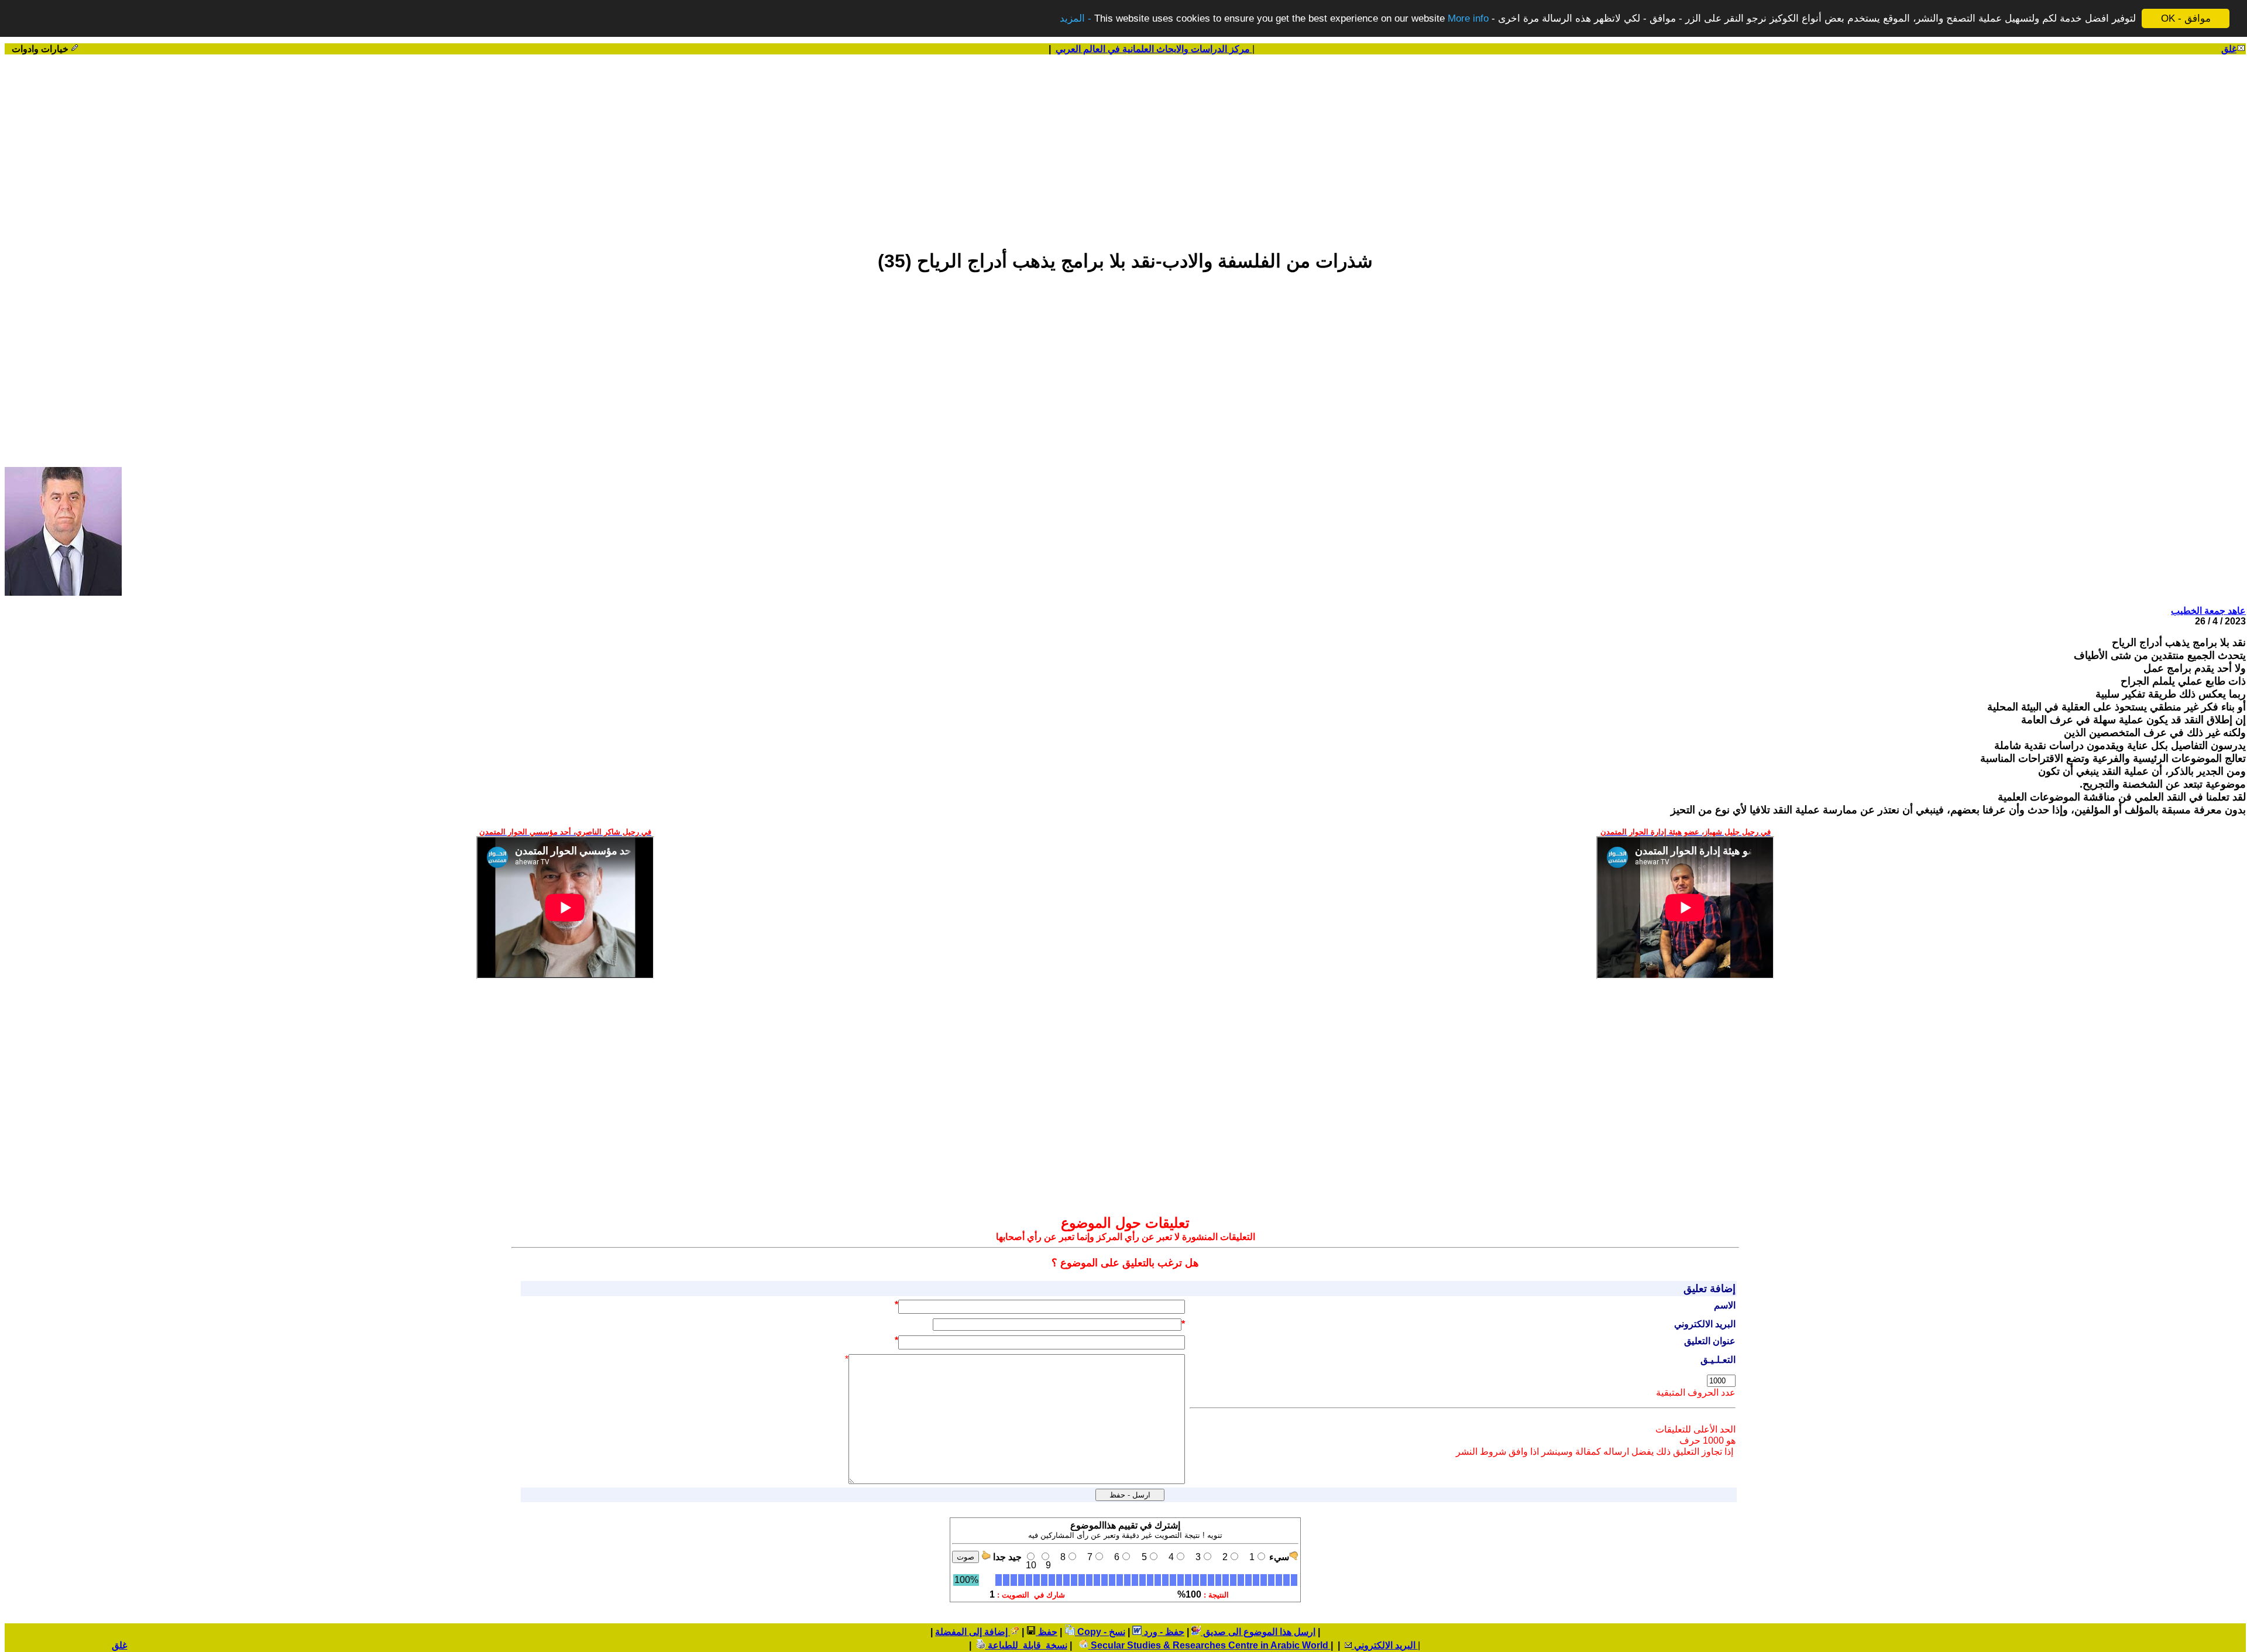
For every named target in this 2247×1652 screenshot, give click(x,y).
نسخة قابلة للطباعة (1026, 1645)
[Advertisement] (1125, 147)
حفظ (1047, 1632)
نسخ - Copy (1100, 1632)
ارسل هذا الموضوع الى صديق (1258, 1632)
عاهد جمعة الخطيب (2208, 611)
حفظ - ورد (1163, 1632)
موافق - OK (2186, 18)
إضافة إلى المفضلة (973, 1632)
